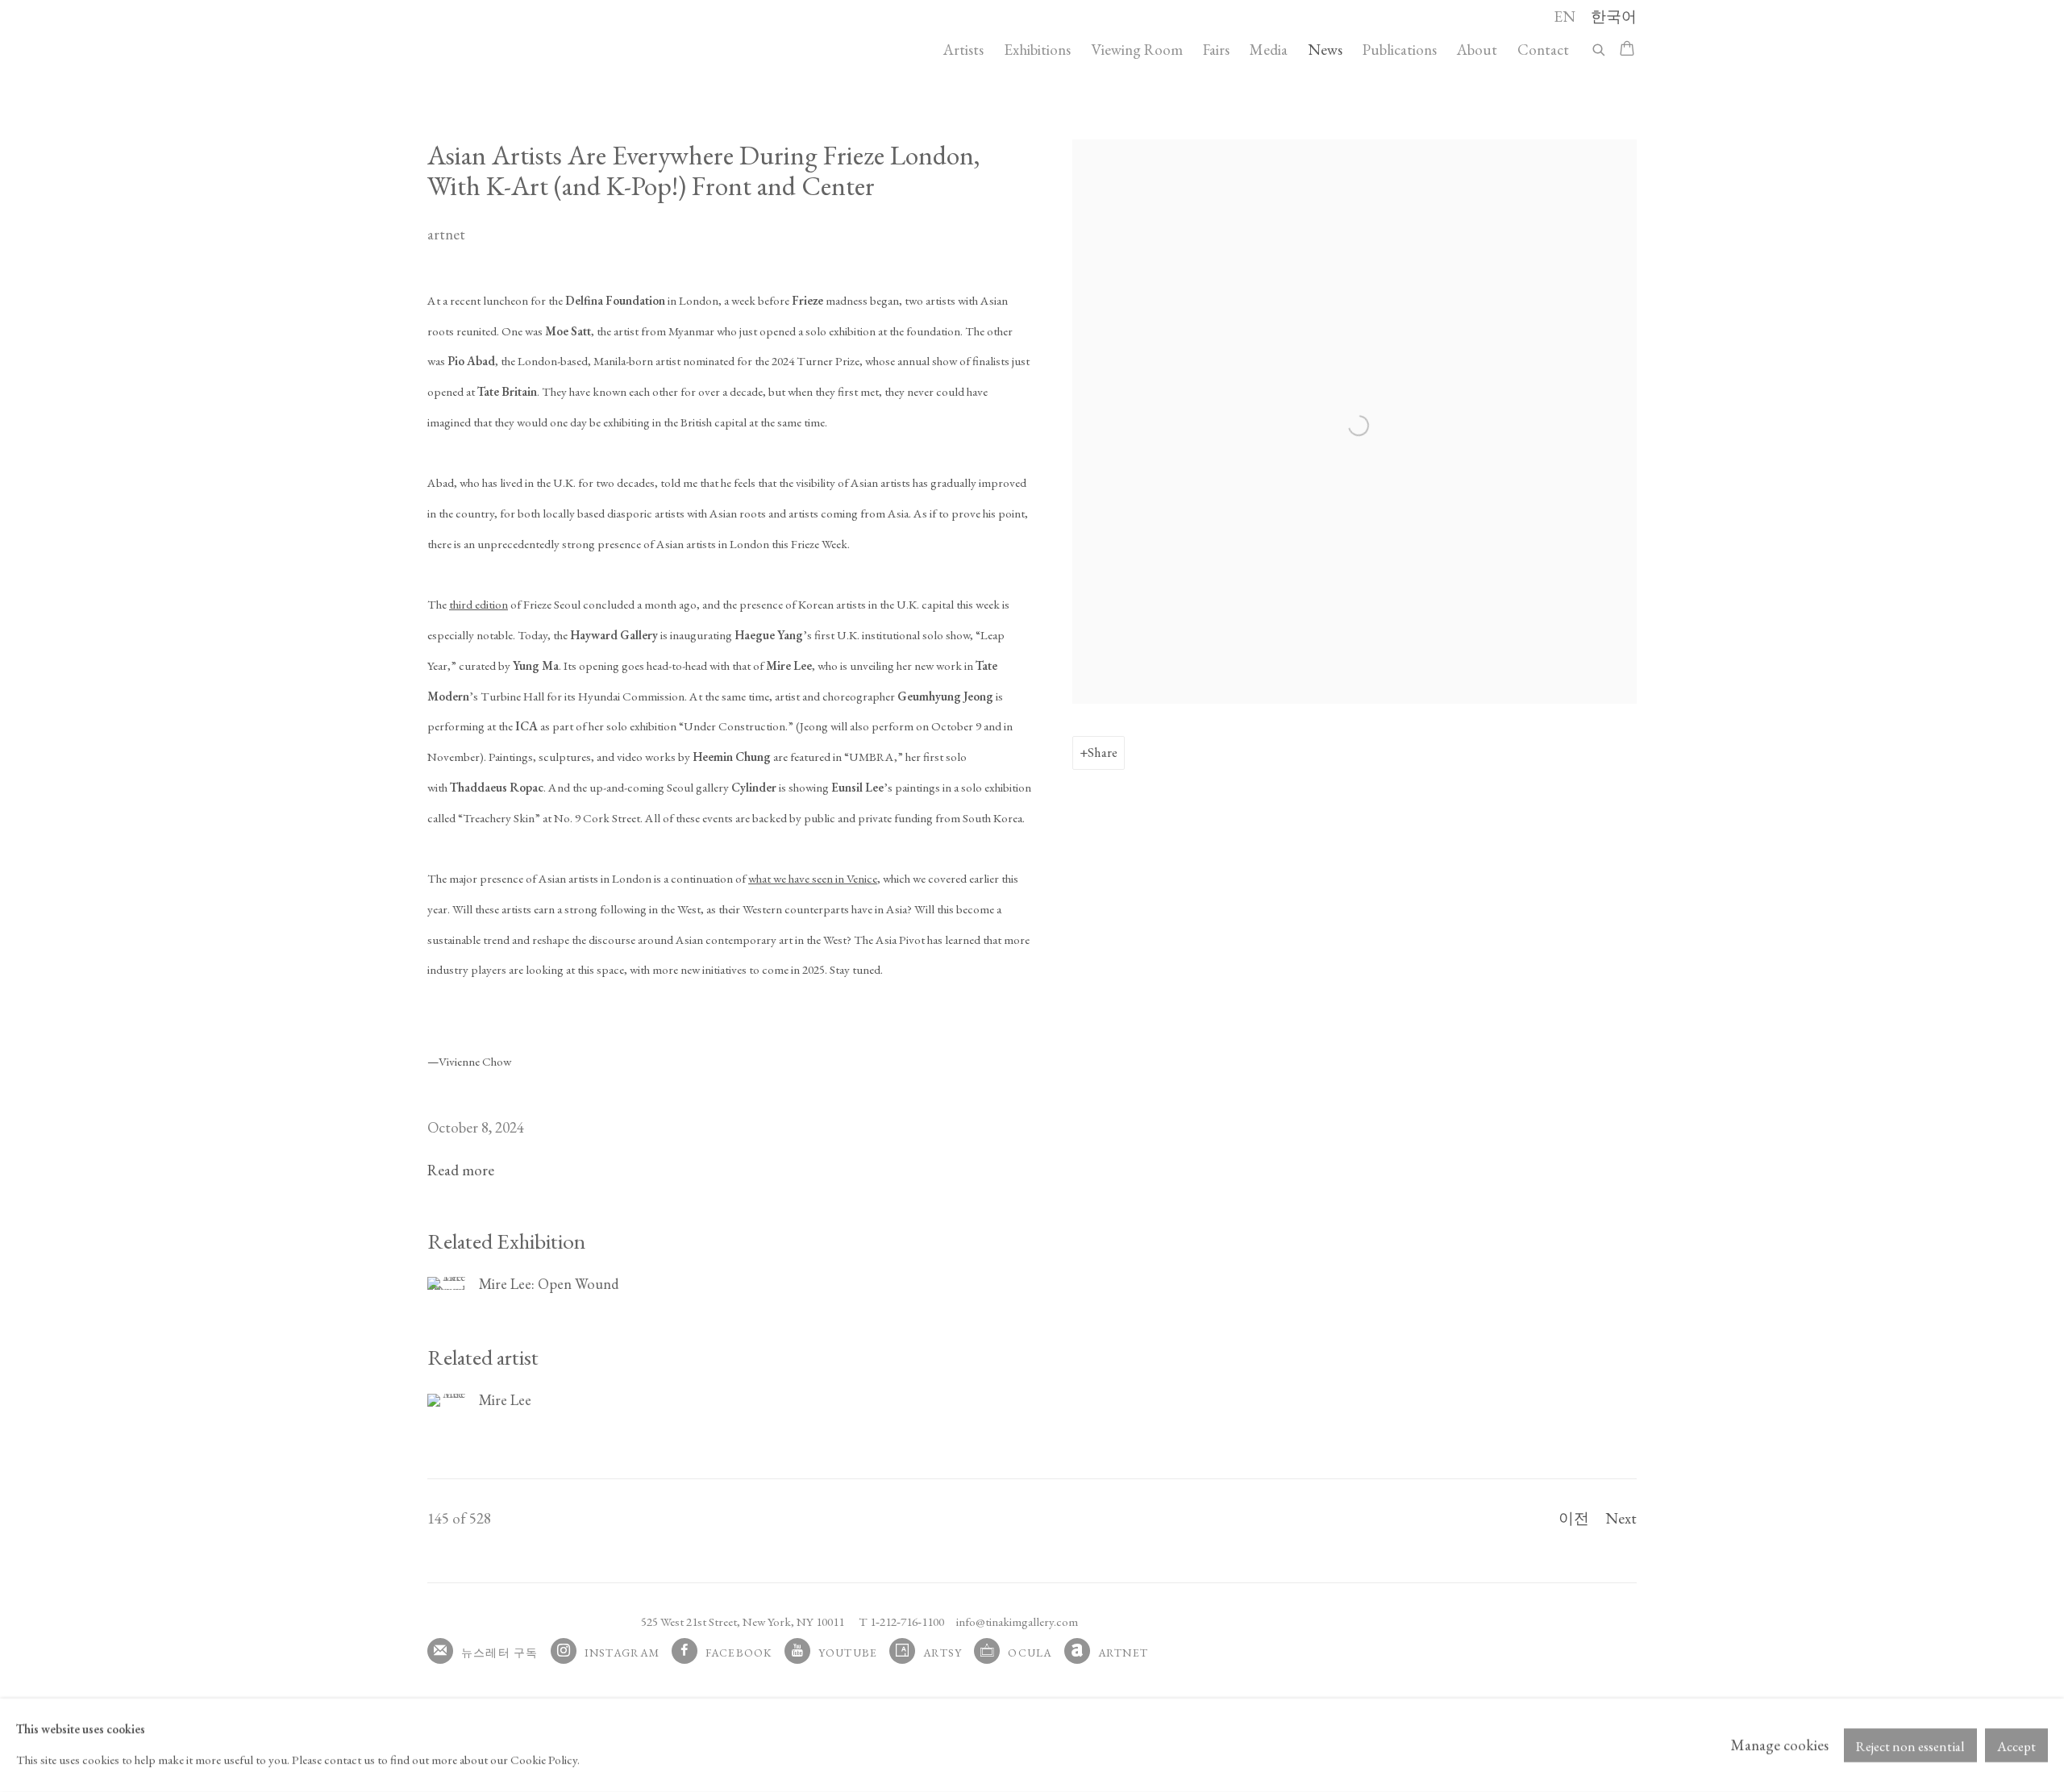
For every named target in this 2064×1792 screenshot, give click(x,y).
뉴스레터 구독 (500, 1653)
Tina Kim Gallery (540, 50)
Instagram (622, 1653)
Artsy (943, 1653)
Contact (1543, 50)
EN (1565, 17)
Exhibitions (1037, 50)
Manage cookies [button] (1780, 1745)
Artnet (1123, 1653)
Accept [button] (2016, 1746)
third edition (479, 605)
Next (1621, 1518)
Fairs (1216, 50)
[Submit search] (1600, 47)
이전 (1574, 1518)
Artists (963, 50)
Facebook (739, 1653)
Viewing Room (1137, 50)
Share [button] (1103, 752)
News (1325, 50)
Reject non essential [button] (1910, 1746)
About (1477, 50)
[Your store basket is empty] (1627, 50)
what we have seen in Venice (813, 879)
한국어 (1614, 17)
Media (1269, 50)
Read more (461, 1170)
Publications (1400, 50)
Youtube (848, 1653)
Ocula (1030, 1653)
